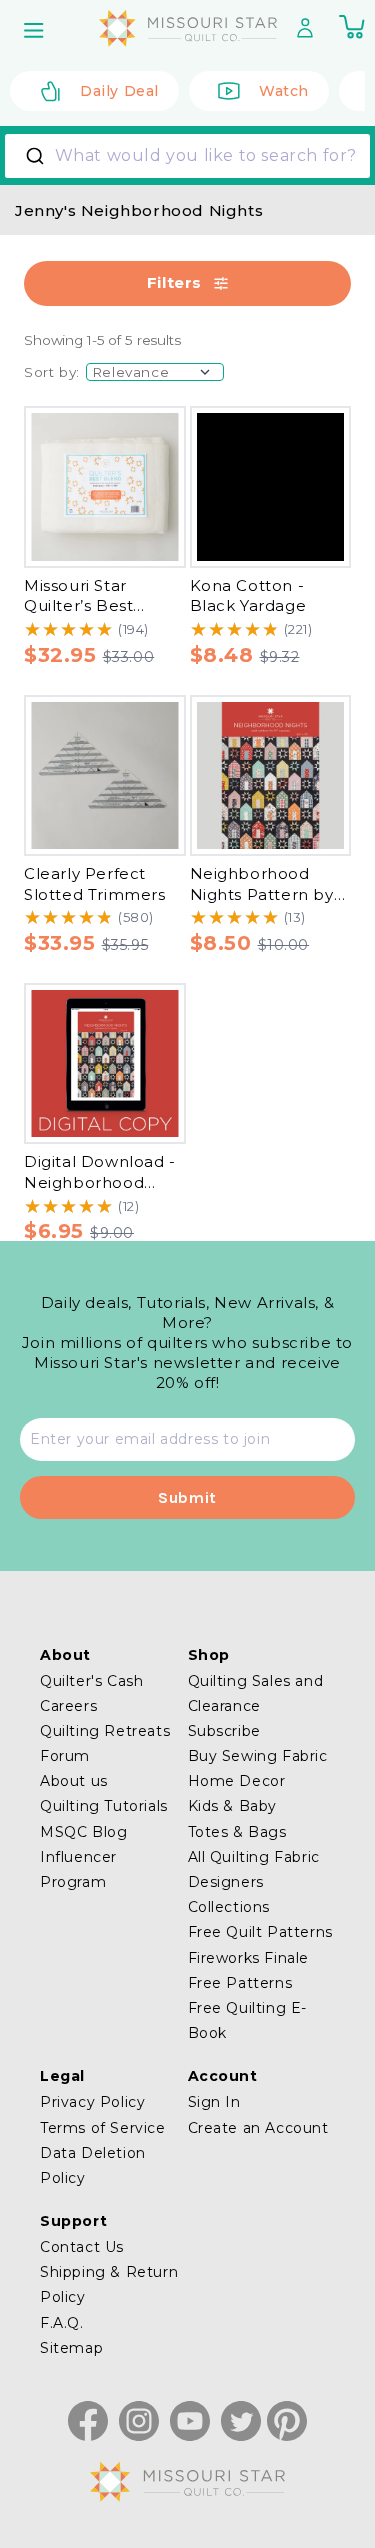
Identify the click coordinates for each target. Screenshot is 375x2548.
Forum (65, 1756)
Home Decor (237, 1781)
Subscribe (224, 1731)
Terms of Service (103, 2128)
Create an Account (258, 2128)
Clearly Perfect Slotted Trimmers (95, 884)
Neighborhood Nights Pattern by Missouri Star (262, 894)
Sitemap (71, 2348)
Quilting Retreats (105, 1731)
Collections (229, 1907)
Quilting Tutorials (104, 1806)
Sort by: (52, 372)
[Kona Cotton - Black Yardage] (271, 487)
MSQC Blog (83, 1832)
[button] (36, 30)
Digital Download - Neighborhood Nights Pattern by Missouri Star (100, 1192)
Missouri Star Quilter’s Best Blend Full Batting (98, 606)
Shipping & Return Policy (109, 2284)
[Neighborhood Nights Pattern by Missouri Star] (271, 776)
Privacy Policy (92, 2102)
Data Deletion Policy (93, 2165)
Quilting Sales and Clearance (256, 1693)
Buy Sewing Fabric (258, 1756)
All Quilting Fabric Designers (254, 1869)
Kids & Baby (233, 1806)
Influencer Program (78, 1869)
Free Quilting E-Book (248, 2020)
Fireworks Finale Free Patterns (249, 1970)
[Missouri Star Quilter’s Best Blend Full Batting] (105, 487)
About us (74, 1781)
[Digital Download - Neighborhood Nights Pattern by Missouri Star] (105, 1064)
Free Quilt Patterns (260, 1932)
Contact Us (82, 2247)
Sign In (214, 2102)
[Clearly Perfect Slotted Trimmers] (105, 776)
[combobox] (187, 156)
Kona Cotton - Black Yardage (248, 596)
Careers (68, 1706)
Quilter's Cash (91, 1681)
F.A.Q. (62, 2323)
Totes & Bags (237, 1832)
